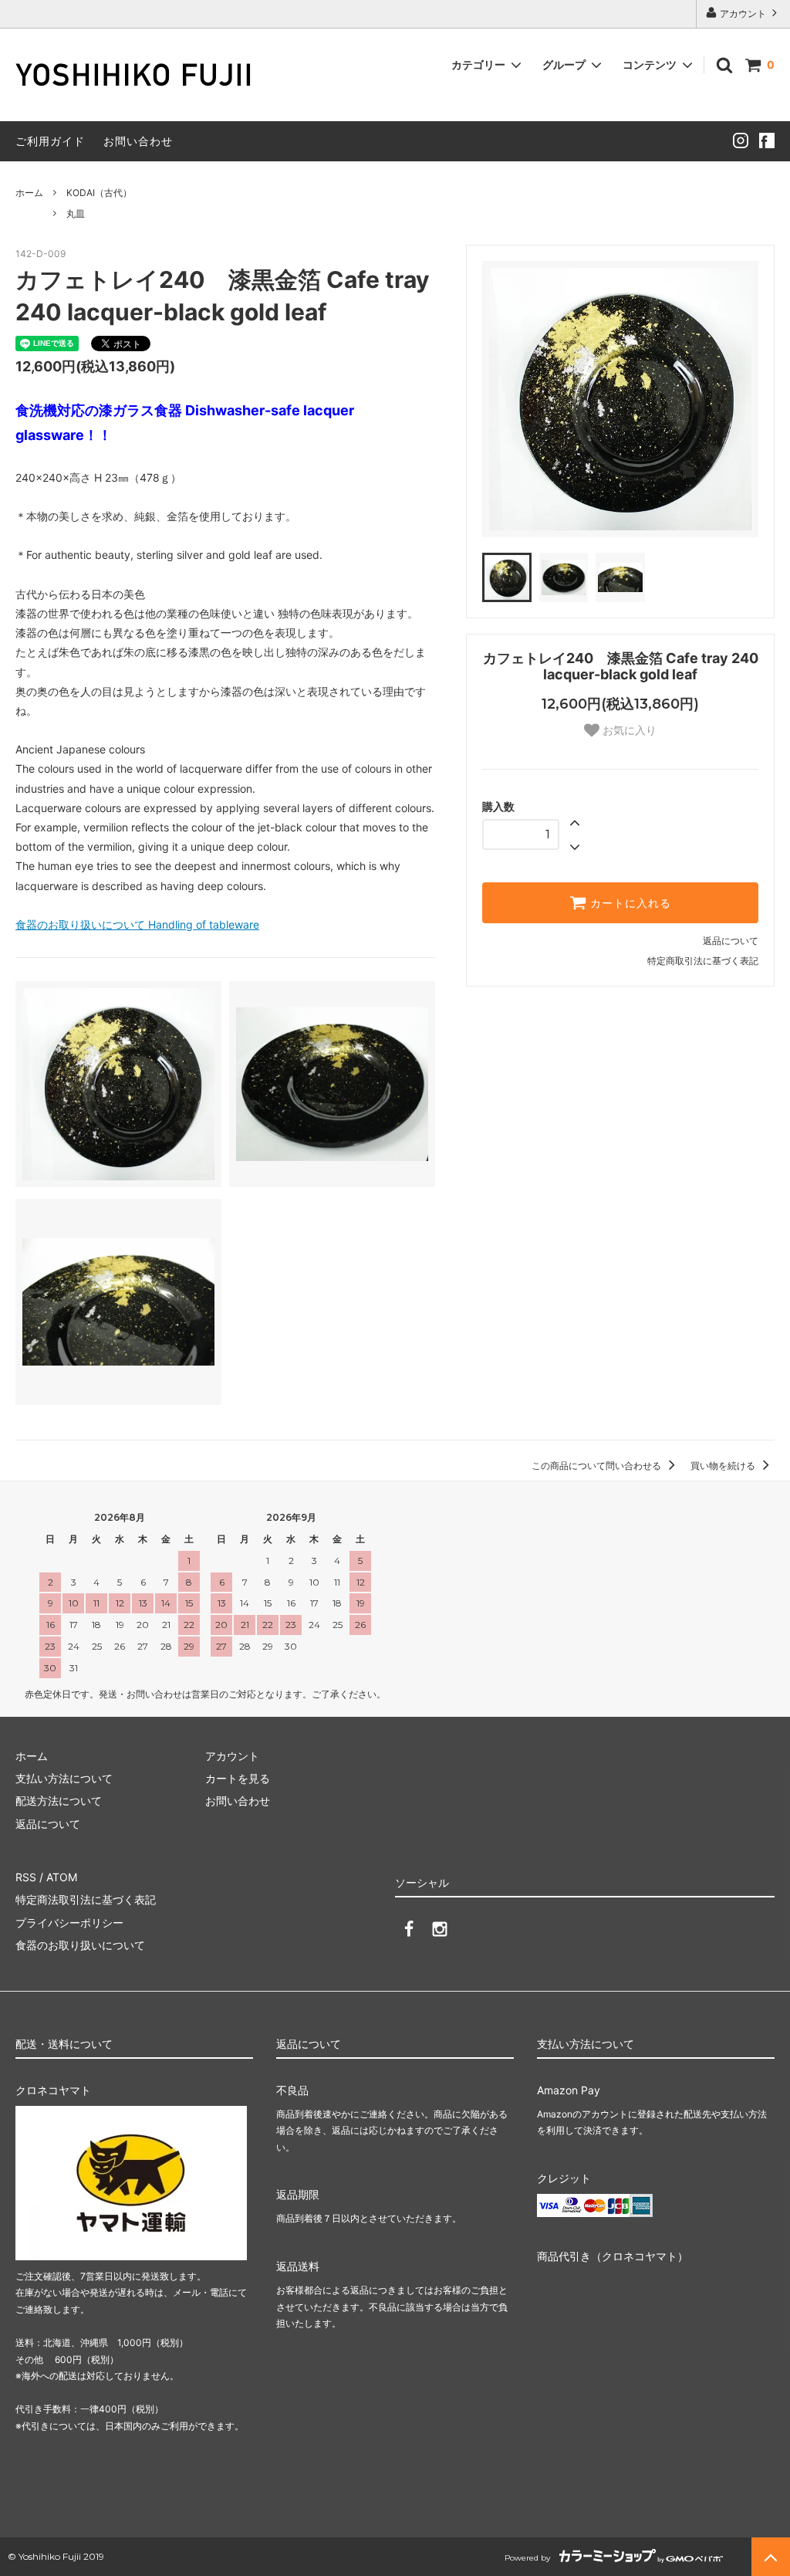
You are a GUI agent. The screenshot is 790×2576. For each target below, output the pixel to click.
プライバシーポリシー (69, 1923)
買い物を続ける (724, 1466)
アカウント (743, 14)
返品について (731, 941)
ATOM (62, 1877)
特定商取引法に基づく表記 (703, 961)
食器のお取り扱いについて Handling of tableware (137, 924)
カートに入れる (629, 903)
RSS (26, 1877)
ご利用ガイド (50, 141)
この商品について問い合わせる (598, 1466)
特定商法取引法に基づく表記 (86, 1899)
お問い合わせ (138, 141)
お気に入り (628, 730)
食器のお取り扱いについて (80, 1945)
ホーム (29, 193)
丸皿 (76, 213)
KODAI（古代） (99, 193)
